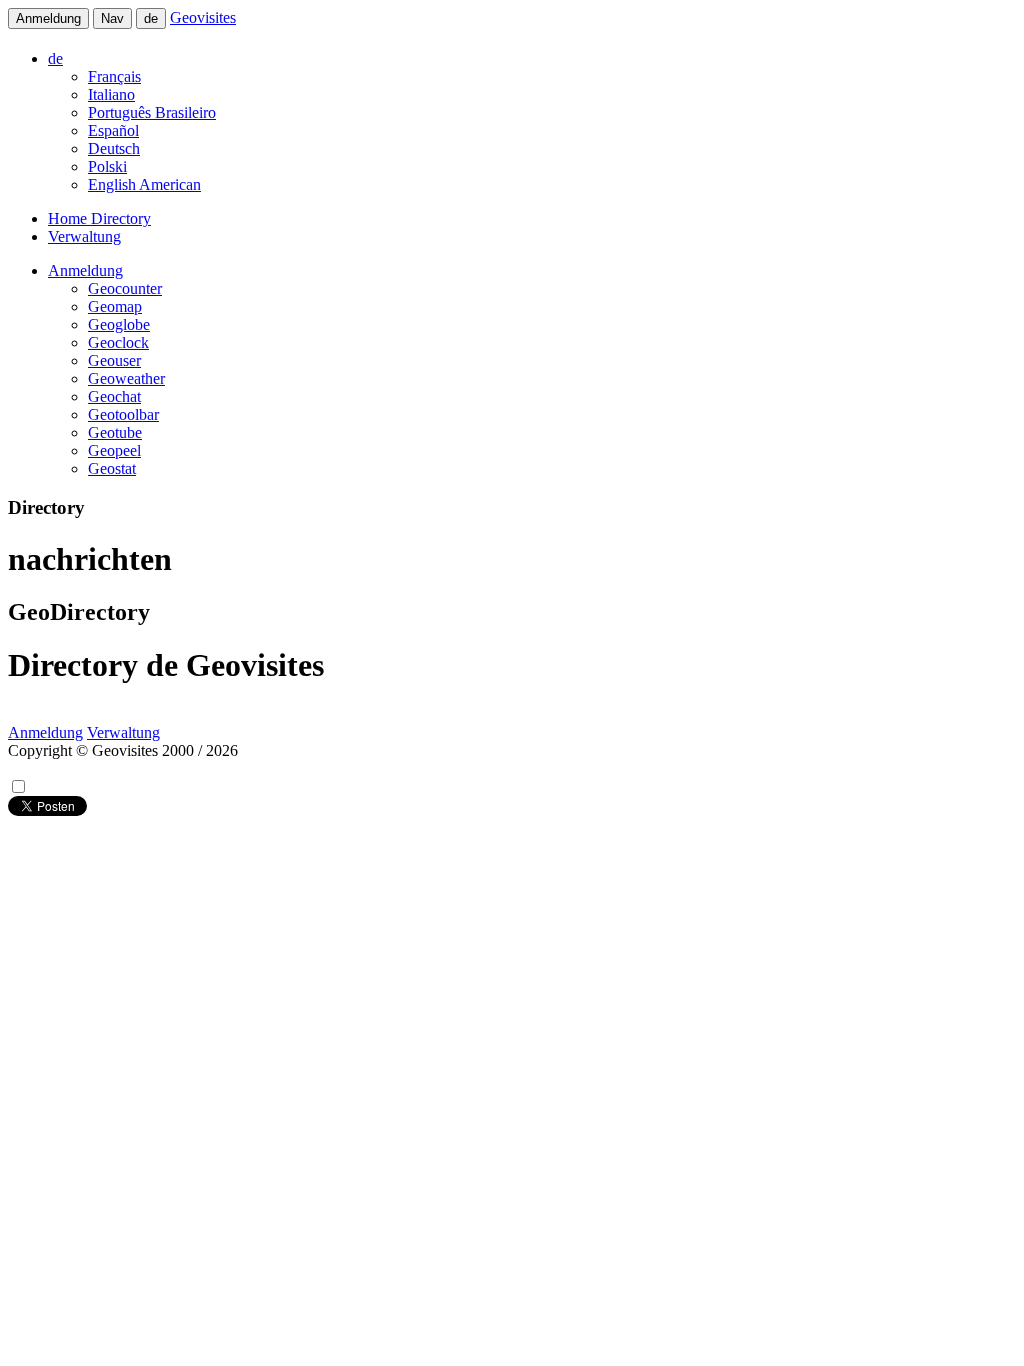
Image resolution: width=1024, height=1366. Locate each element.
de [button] (55, 58)
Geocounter (125, 288)
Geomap (115, 306)
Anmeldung (48, 18)
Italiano (111, 94)
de (151, 18)
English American (144, 184)
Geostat (112, 468)
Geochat (114, 396)
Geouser (114, 360)
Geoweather (126, 378)
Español (113, 130)
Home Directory (99, 218)
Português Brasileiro (152, 112)
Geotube (115, 432)
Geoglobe (119, 324)
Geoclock (118, 342)
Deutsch (114, 148)
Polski (107, 166)
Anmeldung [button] (85, 270)
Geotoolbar (123, 414)
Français (114, 76)
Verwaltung (84, 236)
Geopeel (114, 450)
